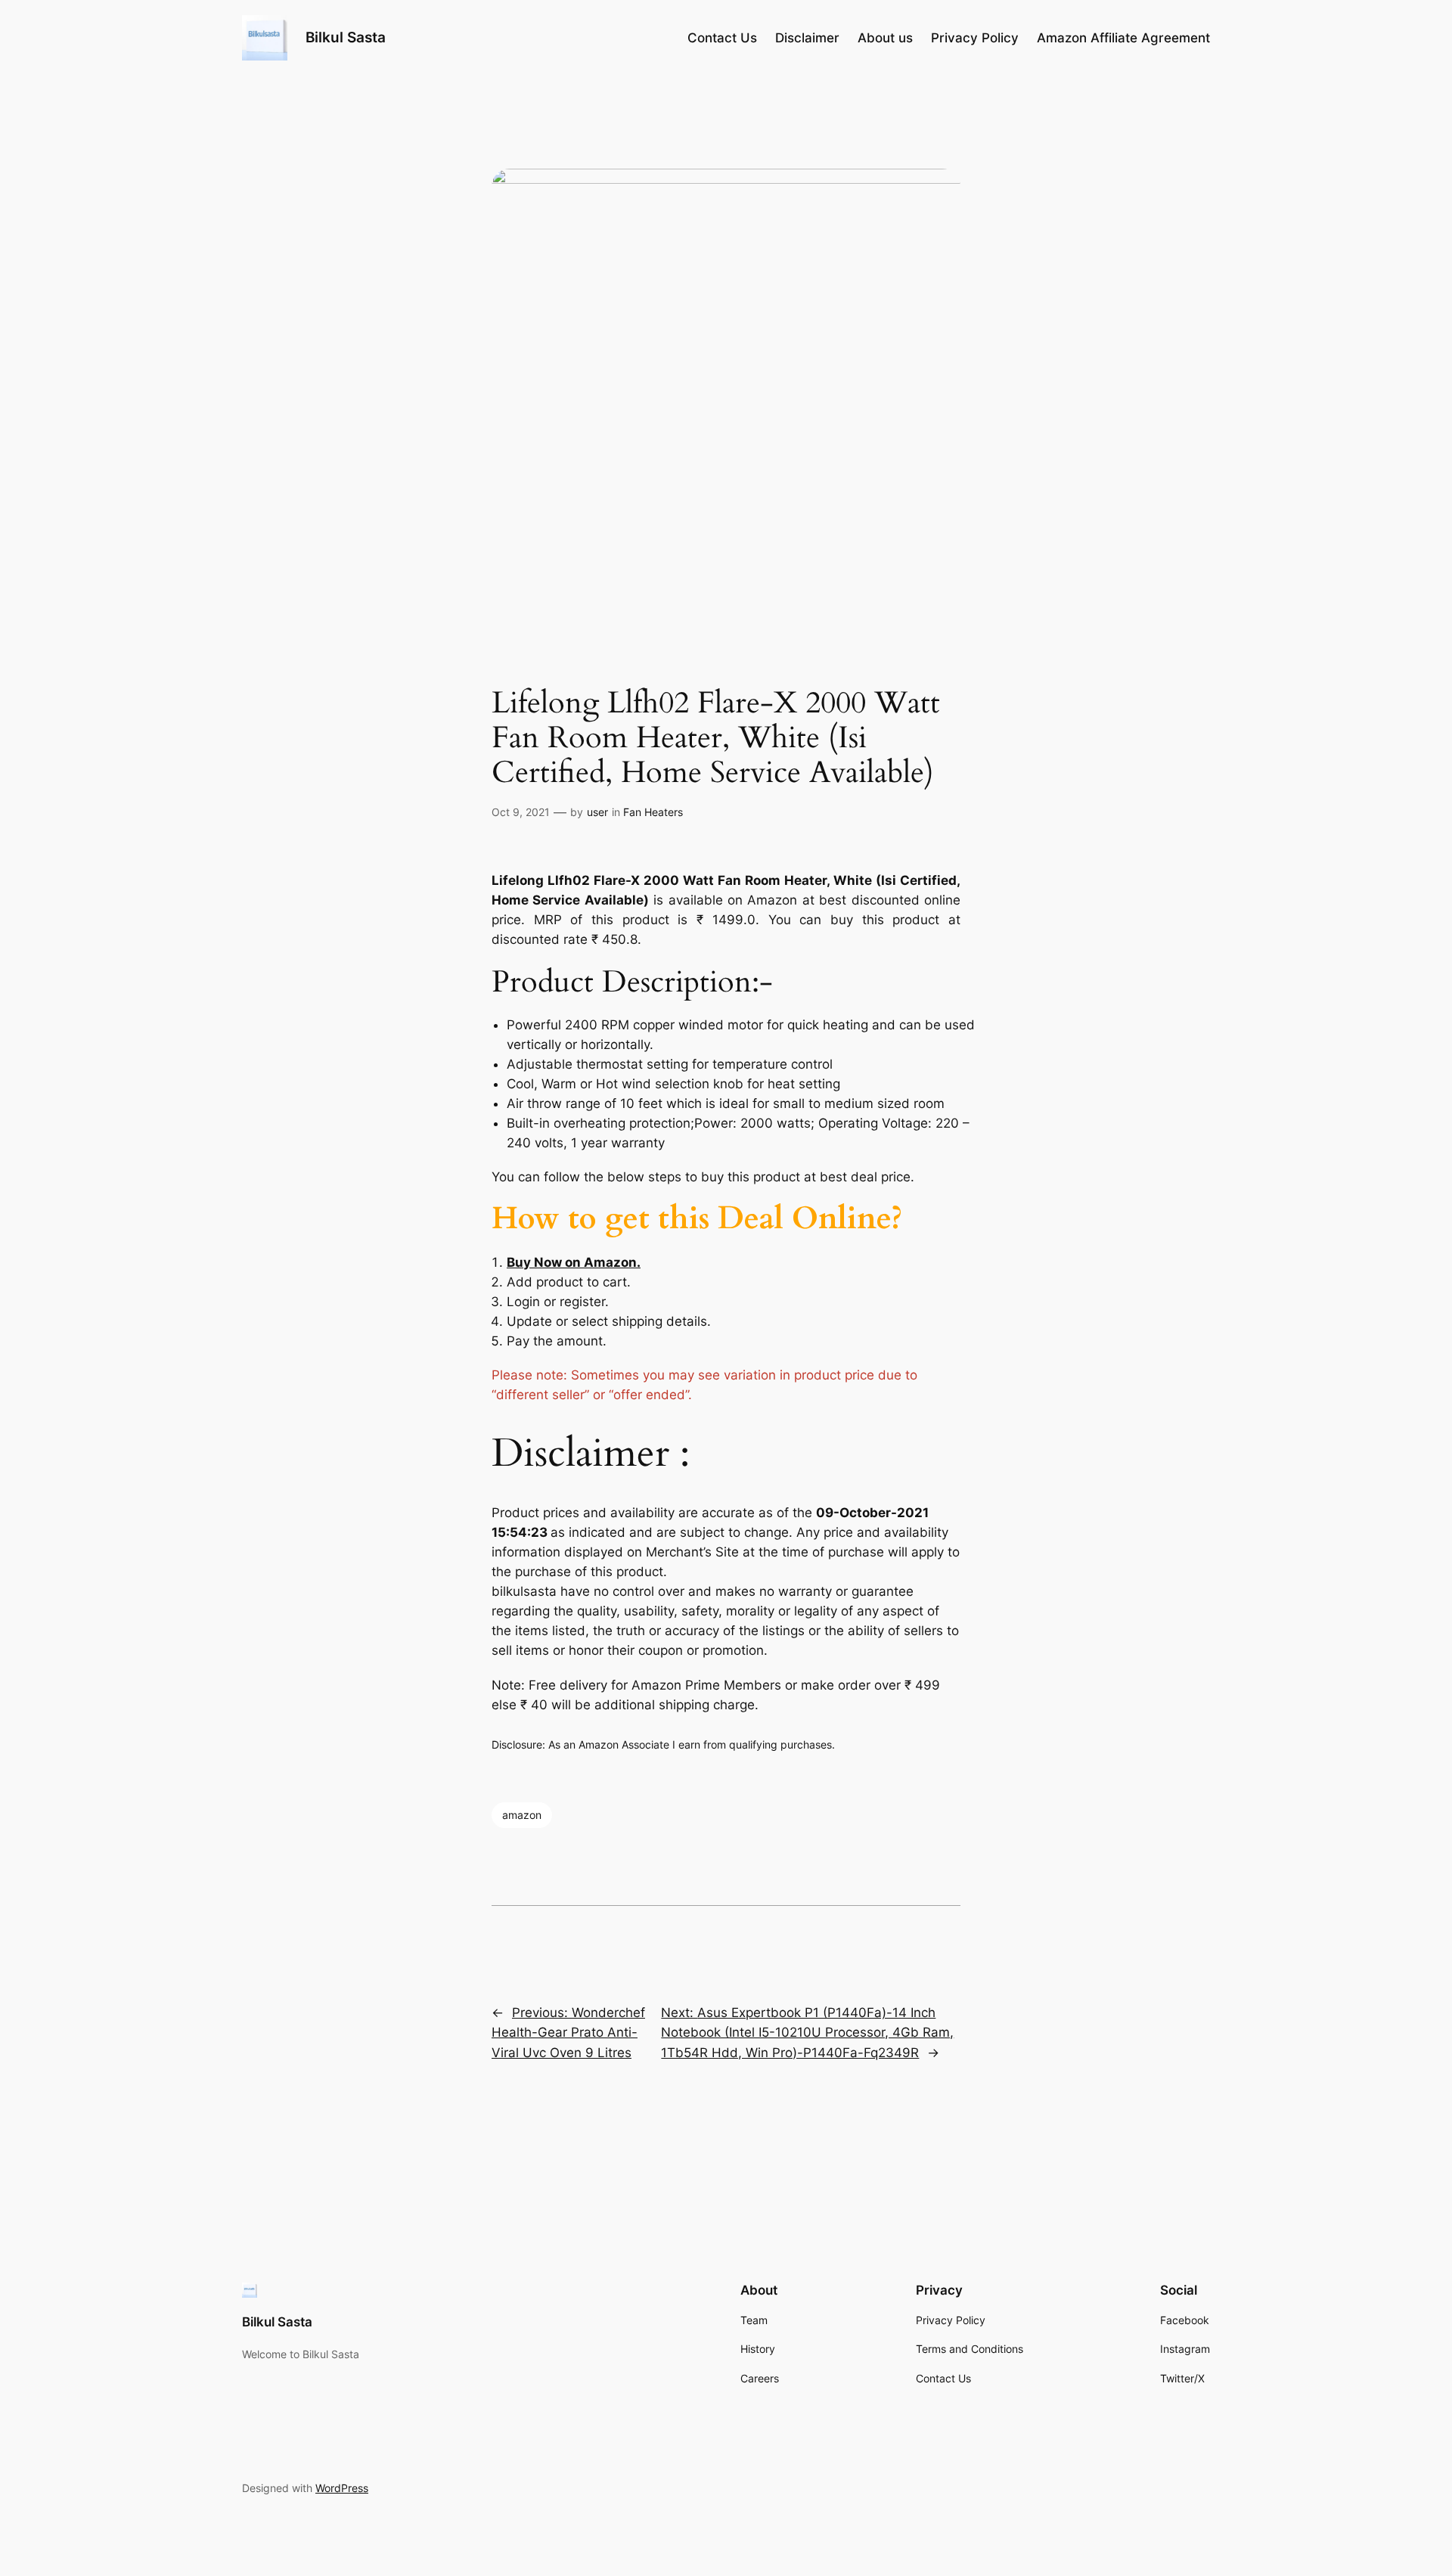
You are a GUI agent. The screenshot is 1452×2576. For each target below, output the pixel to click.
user (597, 812)
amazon (522, 1815)
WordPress (342, 2488)
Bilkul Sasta (346, 37)
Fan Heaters (653, 812)
